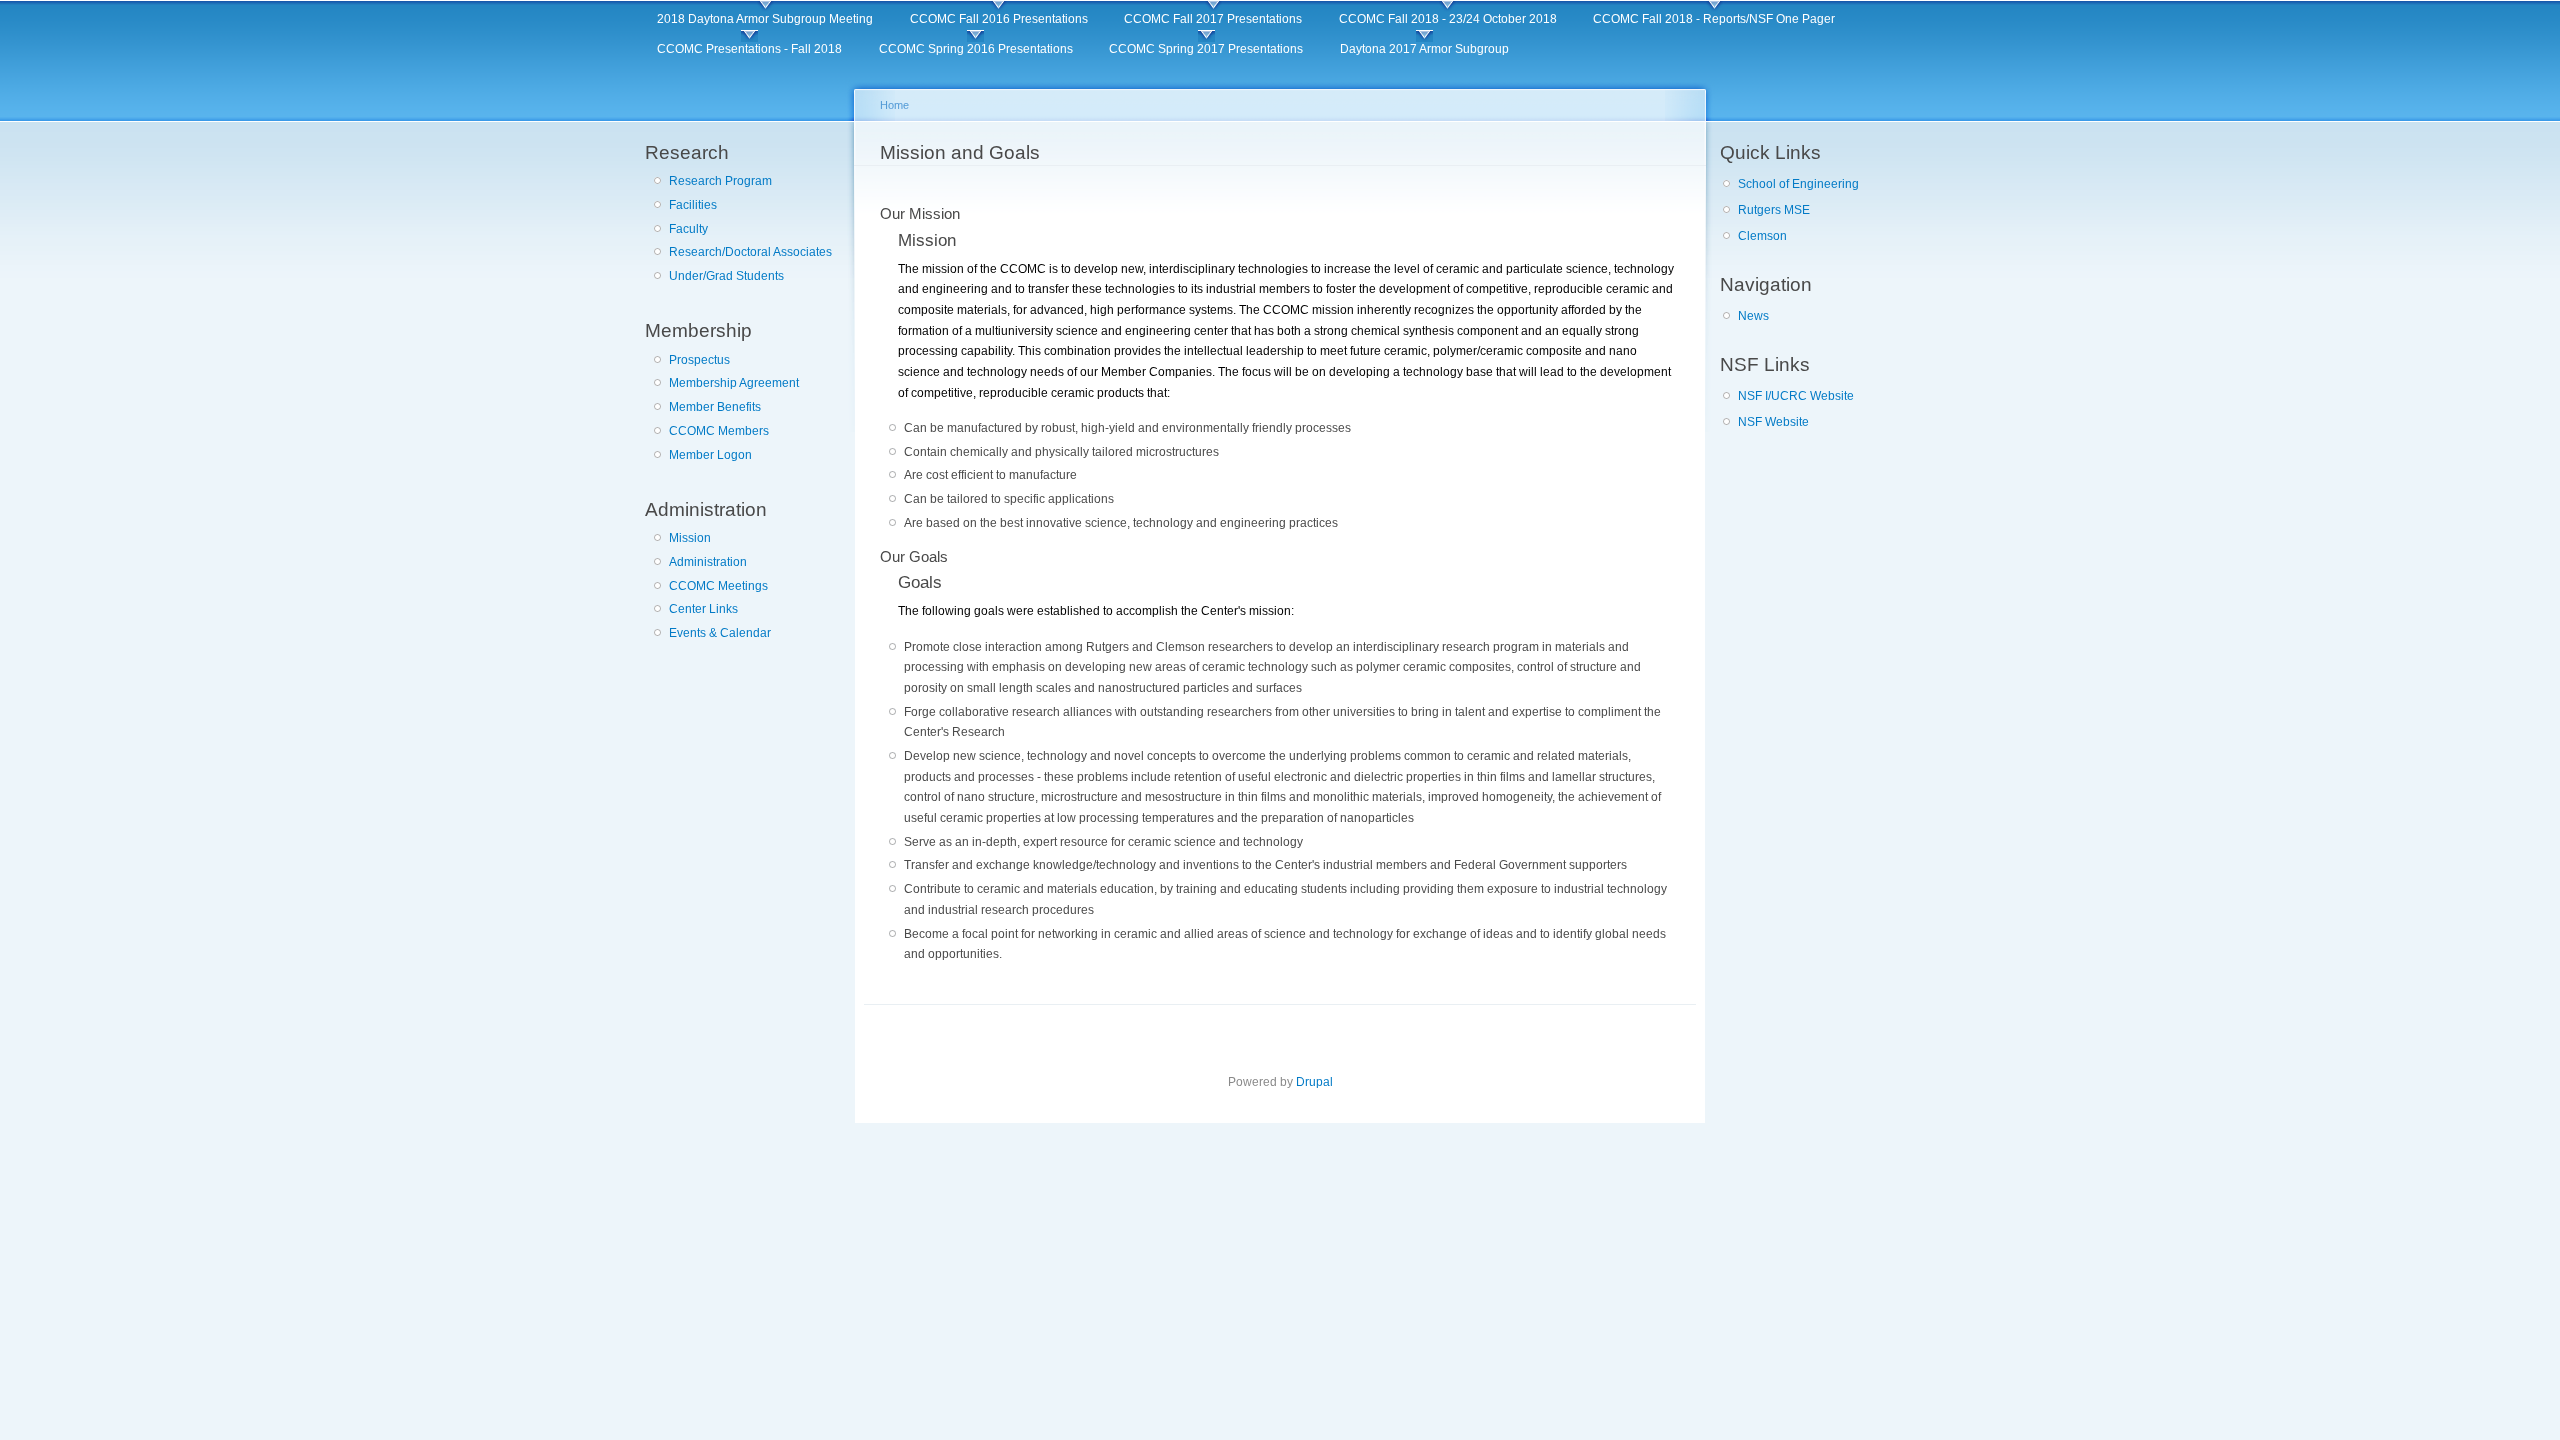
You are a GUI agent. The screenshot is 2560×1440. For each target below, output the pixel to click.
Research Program (720, 181)
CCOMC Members (719, 431)
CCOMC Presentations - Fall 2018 (749, 49)
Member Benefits (715, 407)
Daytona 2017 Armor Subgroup (1424, 49)
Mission (690, 538)
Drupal (1314, 1082)
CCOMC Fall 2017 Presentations (1213, 19)
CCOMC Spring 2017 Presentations (1206, 49)
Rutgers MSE (1774, 210)
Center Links (703, 609)
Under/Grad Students (726, 276)
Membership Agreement (734, 383)
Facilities (693, 205)
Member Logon (710, 455)
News (1753, 316)
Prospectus (699, 360)
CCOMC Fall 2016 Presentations (999, 19)
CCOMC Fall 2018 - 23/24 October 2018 (1448, 19)
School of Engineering (1798, 184)
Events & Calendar (720, 633)
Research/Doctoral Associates (750, 252)
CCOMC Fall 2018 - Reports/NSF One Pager (1714, 19)
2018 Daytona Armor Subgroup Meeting (765, 19)
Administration (708, 562)
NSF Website (1773, 422)
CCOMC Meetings (718, 586)
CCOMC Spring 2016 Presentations (976, 49)
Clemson (1762, 236)
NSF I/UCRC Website (1796, 396)
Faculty (688, 229)
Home (894, 105)
